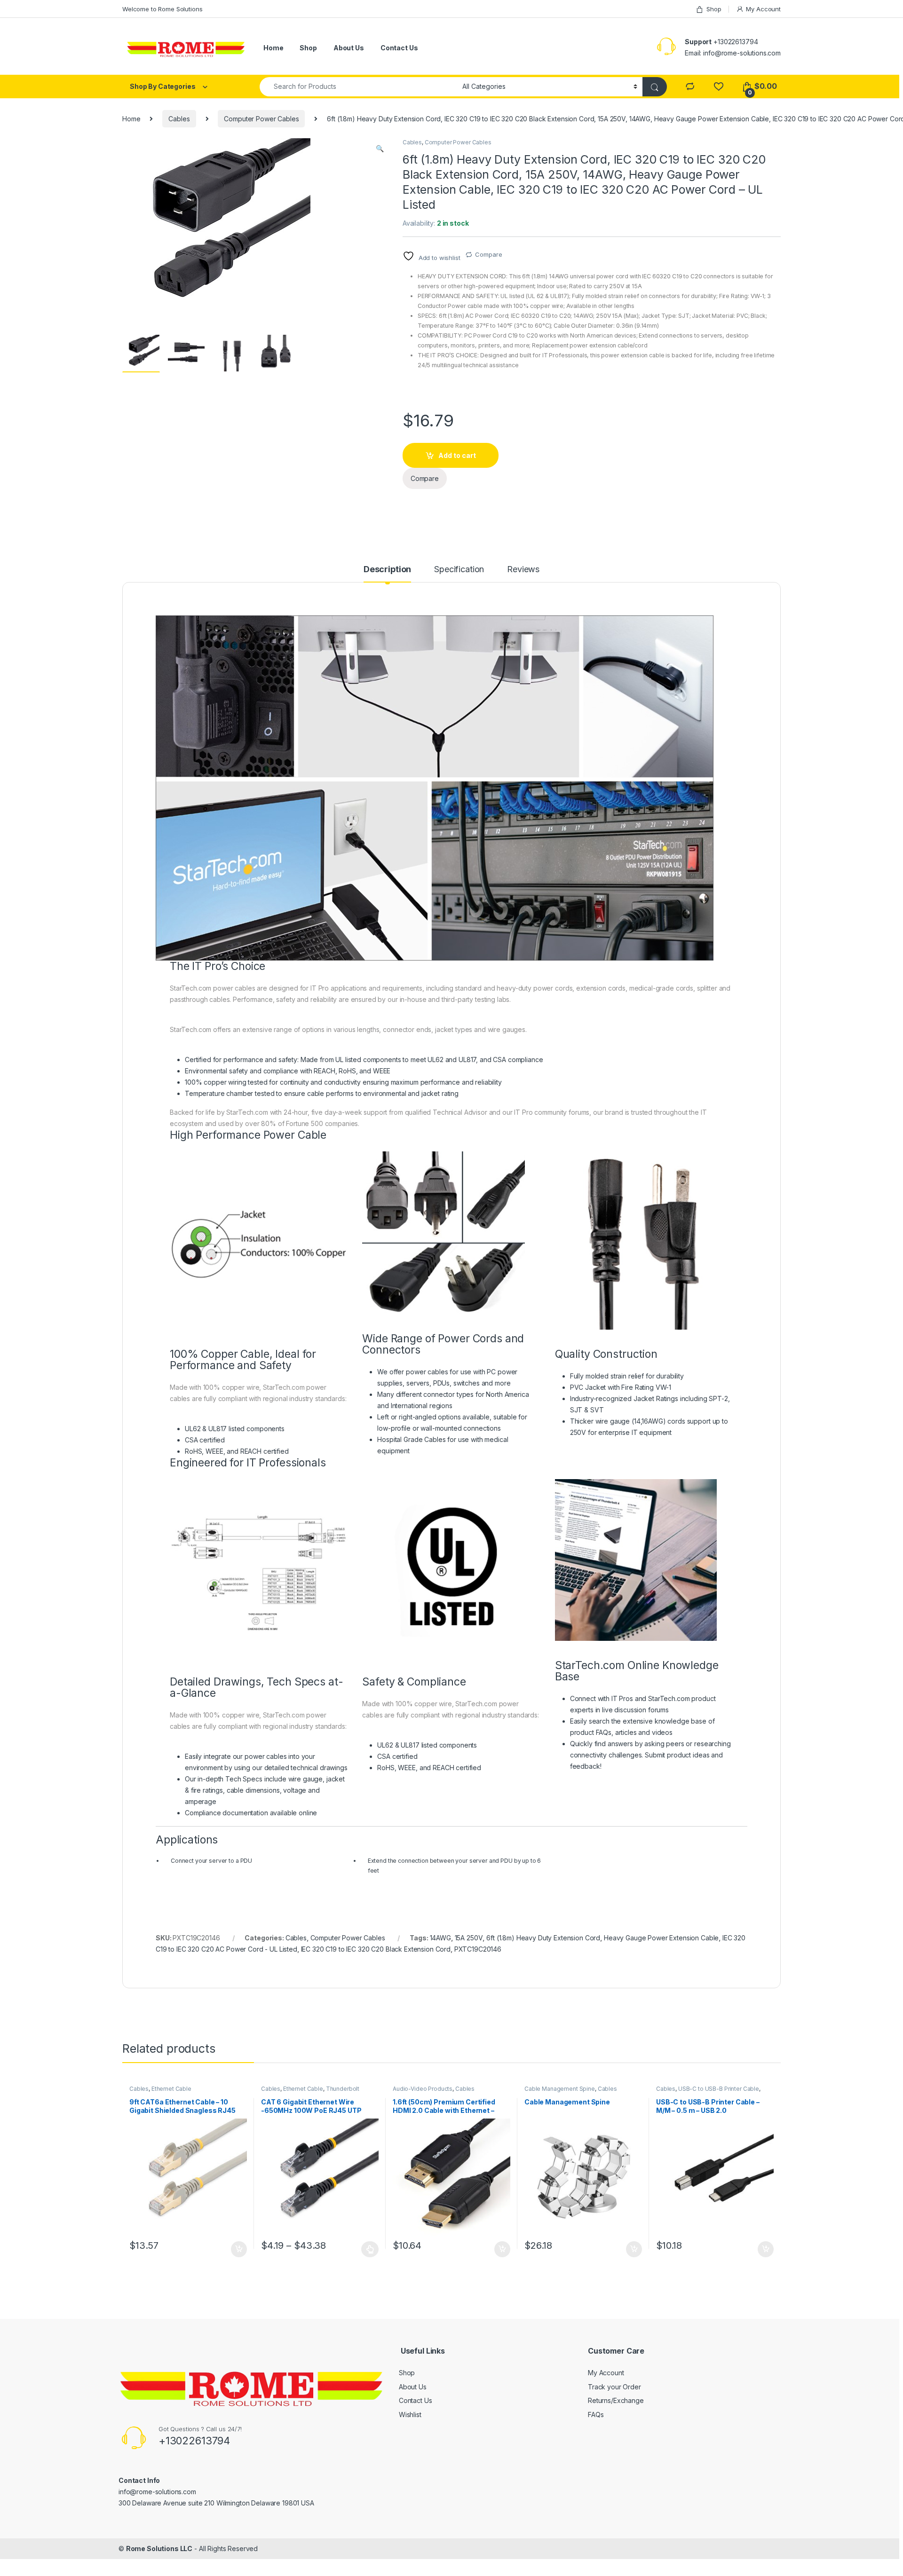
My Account (763, 9)
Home (273, 48)
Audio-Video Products (423, 2089)
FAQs (596, 2415)
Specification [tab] (459, 570)
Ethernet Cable (171, 2089)
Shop (714, 9)
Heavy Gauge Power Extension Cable (661, 1938)
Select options (367, 2249)
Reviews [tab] (523, 570)
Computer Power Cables (261, 119)
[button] (380, 149)
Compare (488, 254)
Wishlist (410, 2415)
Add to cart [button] (239, 2249)
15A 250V (469, 1938)
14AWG (440, 1938)
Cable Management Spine (560, 2089)
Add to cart (457, 455)
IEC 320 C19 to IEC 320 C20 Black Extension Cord (376, 1949)
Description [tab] (387, 570)
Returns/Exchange (616, 2400)
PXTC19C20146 (478, 1949)
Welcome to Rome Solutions (162, 9)
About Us (349, 48)
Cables (179, 119)
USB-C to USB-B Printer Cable (719, 2089)
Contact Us (399, 48)
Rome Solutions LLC (159, 2548)
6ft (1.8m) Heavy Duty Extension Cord (543, 1938)
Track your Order (614, 2387)
